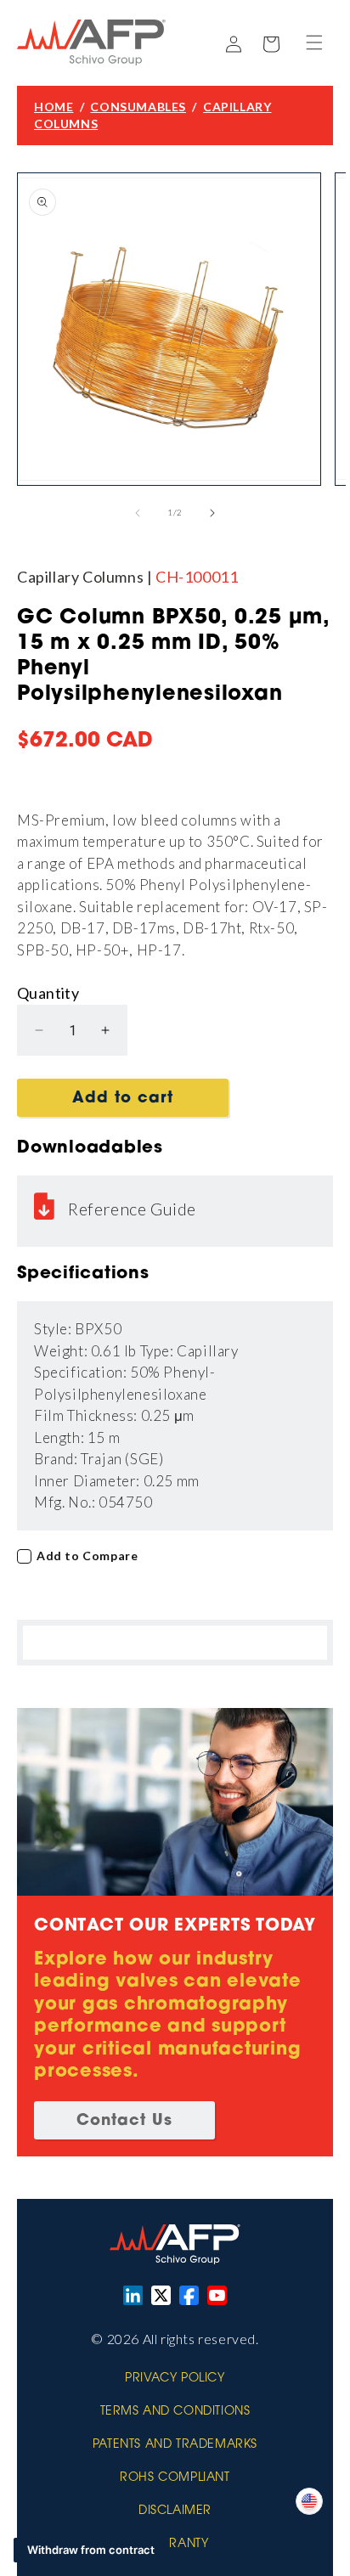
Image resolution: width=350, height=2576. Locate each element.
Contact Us (124, 2122)
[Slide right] (212, 513)
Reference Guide (132, 1209)
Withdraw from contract (91, 2550)
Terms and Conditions (175, 2412)
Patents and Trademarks (175, 2445)
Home (54, 107)
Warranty (175, 2545)
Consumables (138, 107)
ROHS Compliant (175, 2478)
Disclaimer (175, 2511)
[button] (314, 42)
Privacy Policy (175, 2379)
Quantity (48, 993)
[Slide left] (138, 513)
